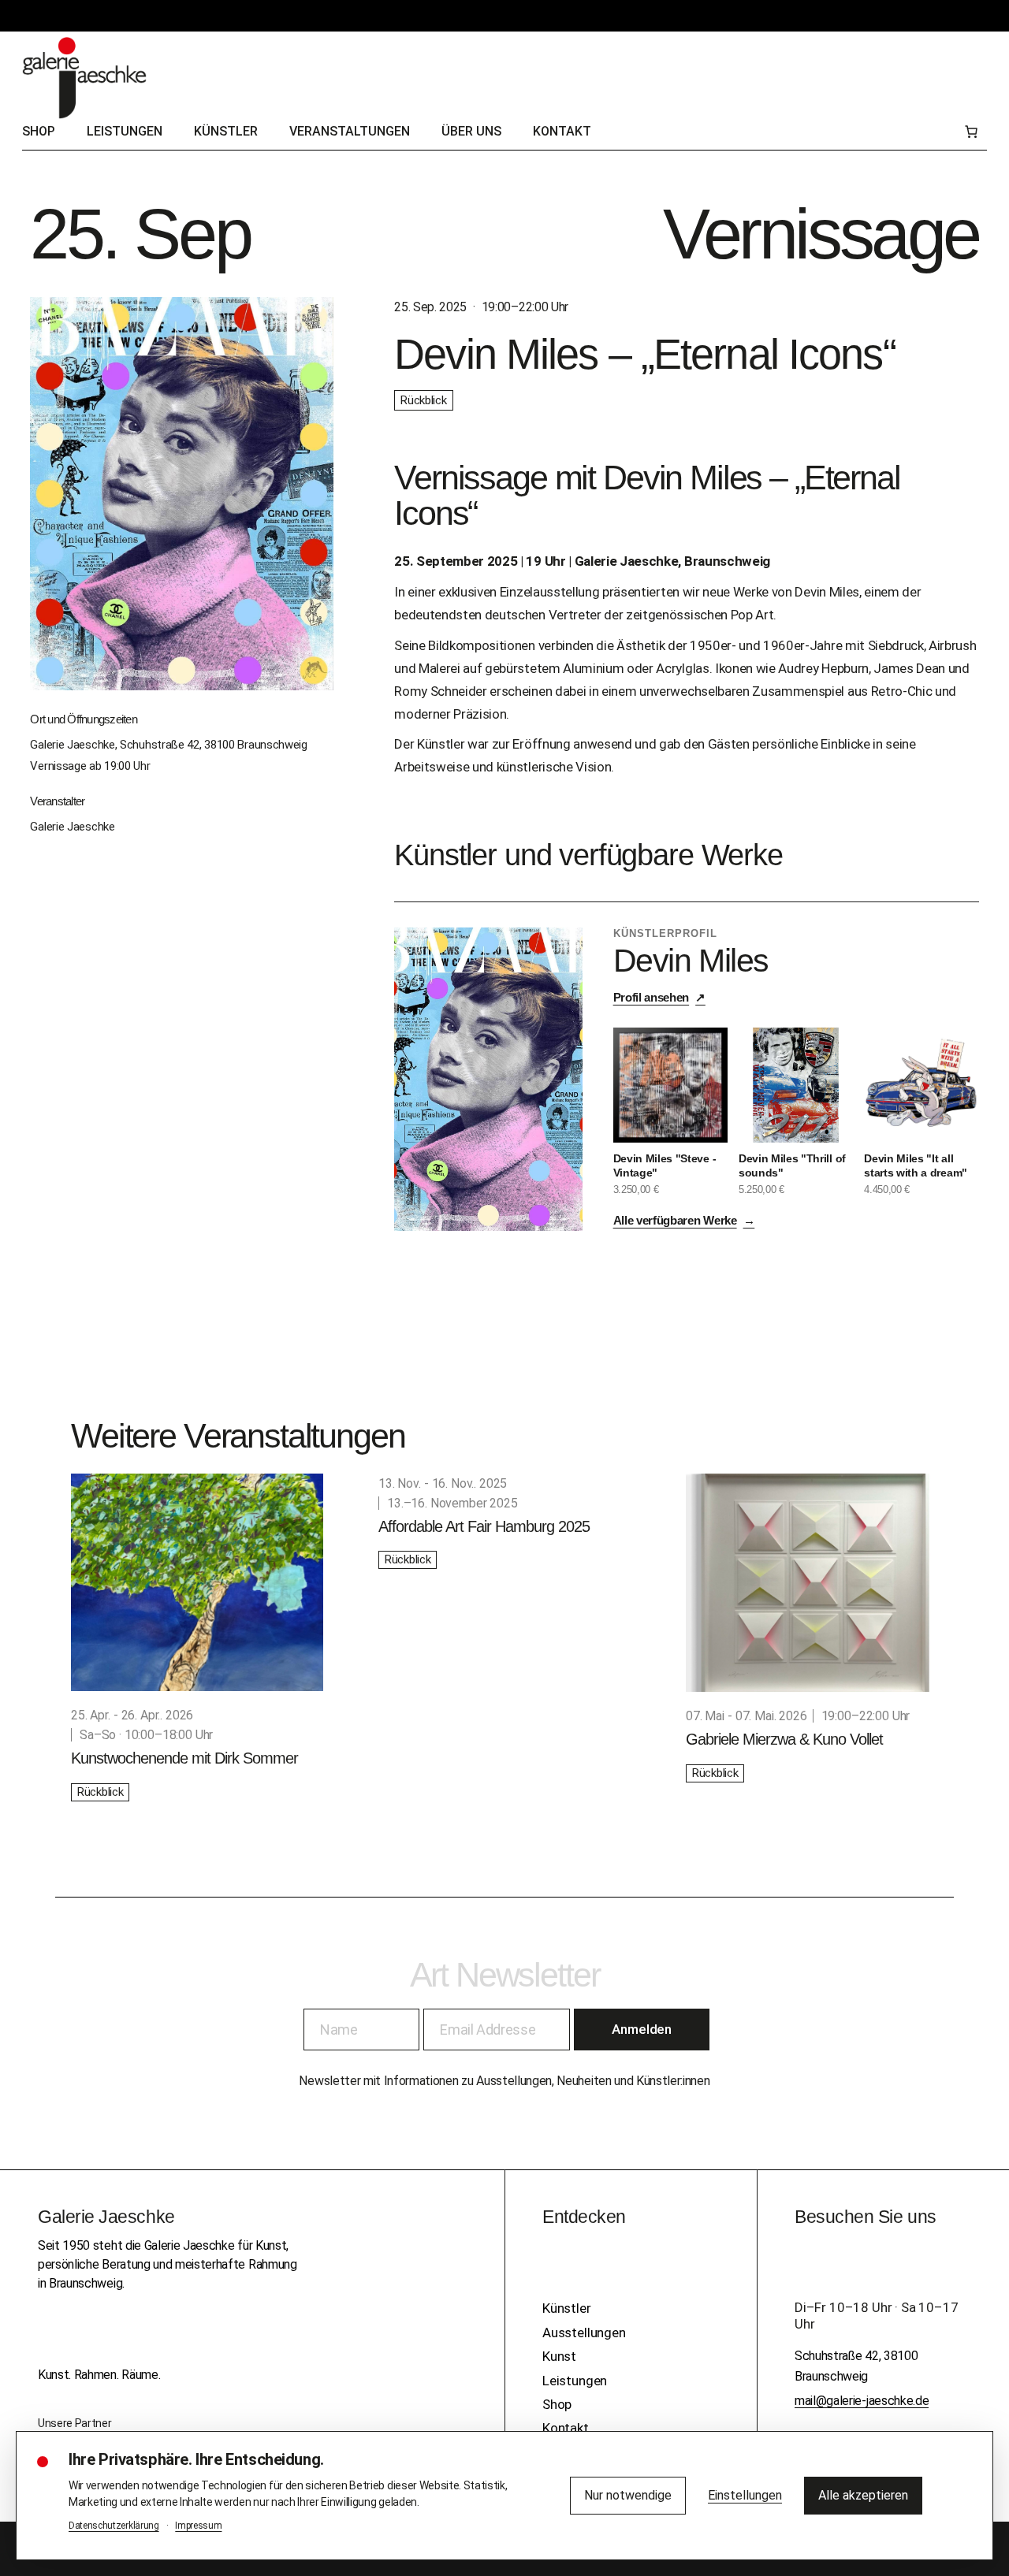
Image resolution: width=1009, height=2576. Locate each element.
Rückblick (423, 400)
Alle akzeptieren (863, 2495)
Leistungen (575, 2381)
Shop (557, 2404)
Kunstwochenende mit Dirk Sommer (184, 1758)
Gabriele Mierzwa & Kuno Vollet (784, 1739)
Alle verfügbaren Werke (684, 1220)
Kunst (559, 2356)
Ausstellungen (584, 2333)
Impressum (198, 2526)
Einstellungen (745, 2495)
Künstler (567, 2308)
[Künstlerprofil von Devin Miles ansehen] (488, 1079)
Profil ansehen (659, 997)
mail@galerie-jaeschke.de (862, 2401)
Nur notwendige (628, 2495)
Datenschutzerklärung (114, 2526)
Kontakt (566, 2428)
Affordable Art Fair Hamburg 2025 (484, 1526)
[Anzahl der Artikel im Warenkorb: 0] (971, 132)
